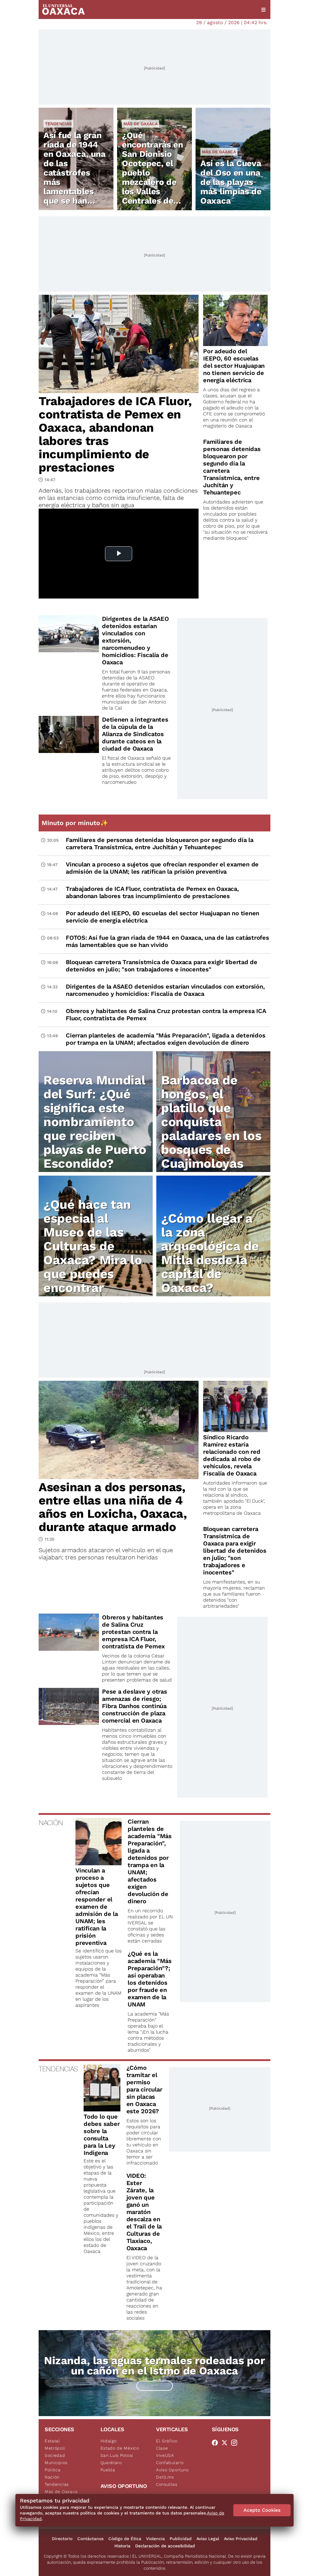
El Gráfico (167, 2441)
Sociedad (55, 2455)
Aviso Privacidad (241, 2539)
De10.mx (165, 2477)
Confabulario (170, 2463)
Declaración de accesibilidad (165, 2546)
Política (53, 2470)
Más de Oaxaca (140, 124)
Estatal (52, 2441)
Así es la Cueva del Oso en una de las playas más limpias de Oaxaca (231, 182)
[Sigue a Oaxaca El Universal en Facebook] (217, 2443)
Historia (122, 2546)
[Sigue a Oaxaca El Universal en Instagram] (236, 2443)
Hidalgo (109, 2441)
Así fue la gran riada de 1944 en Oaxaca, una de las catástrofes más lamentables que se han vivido (75, 173)
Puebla (108, 2470)
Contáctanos (90, 2539)
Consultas (167, 2484)
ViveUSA (165, 2455)
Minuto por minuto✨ (76, 823)
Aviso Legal (208, 2539)
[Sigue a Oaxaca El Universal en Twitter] (226, 2443)
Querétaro (111, 2463)
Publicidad (181, 2539)
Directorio (62, 2539)
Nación (52, 2477)
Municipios (56, 2463)
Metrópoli (55, 2448)
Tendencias (58, 124)
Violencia (155, 2539)
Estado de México (120, 2448)
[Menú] (263, 10)
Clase (162, 2448)
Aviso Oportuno (172, 2470)
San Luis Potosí (117, 2455)
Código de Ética (125, 2539)
